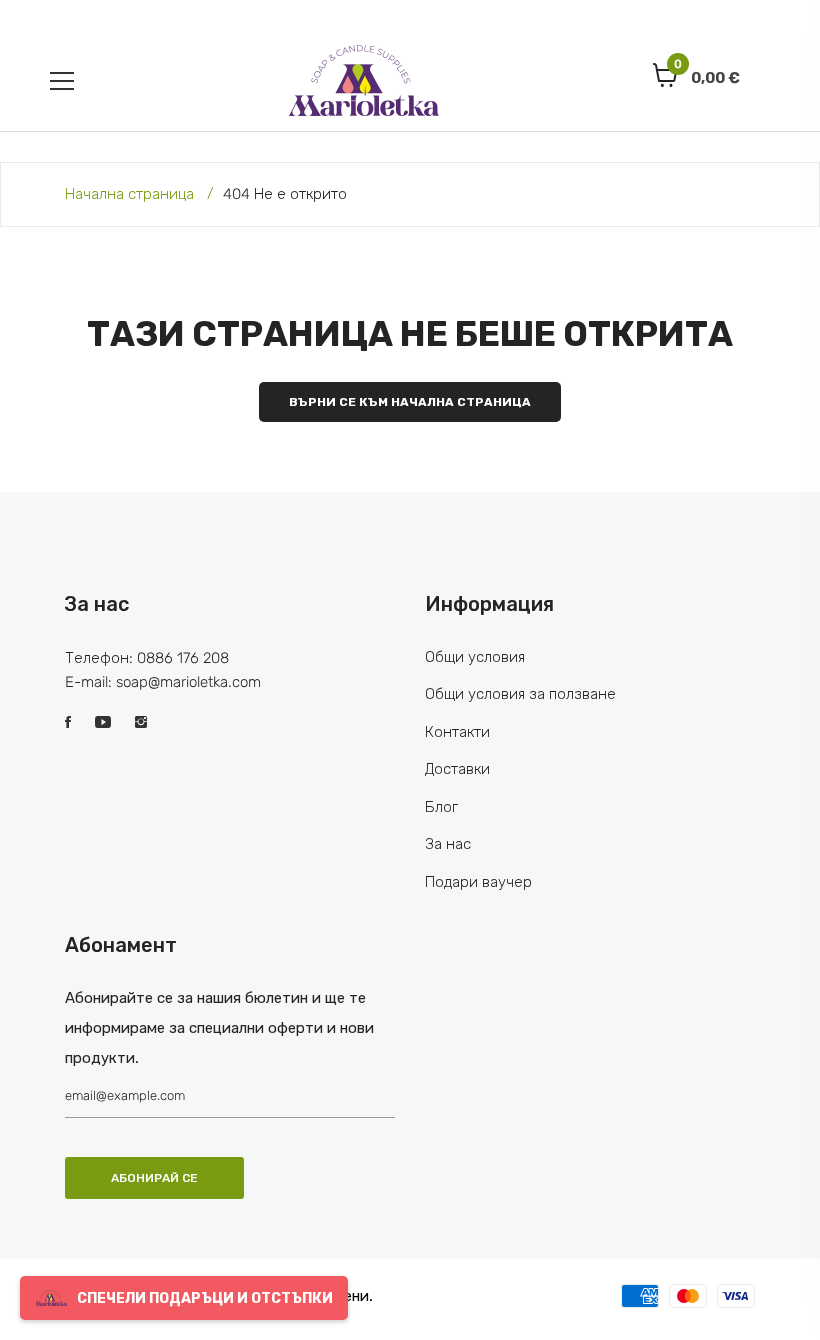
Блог (441, 807)
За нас (448, 844)
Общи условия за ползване (520, 694)
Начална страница (129, 194)
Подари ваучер (478, 882)
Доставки (457, 769)
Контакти (457, 732)
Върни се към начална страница (410, 402)
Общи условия (475, 657)
